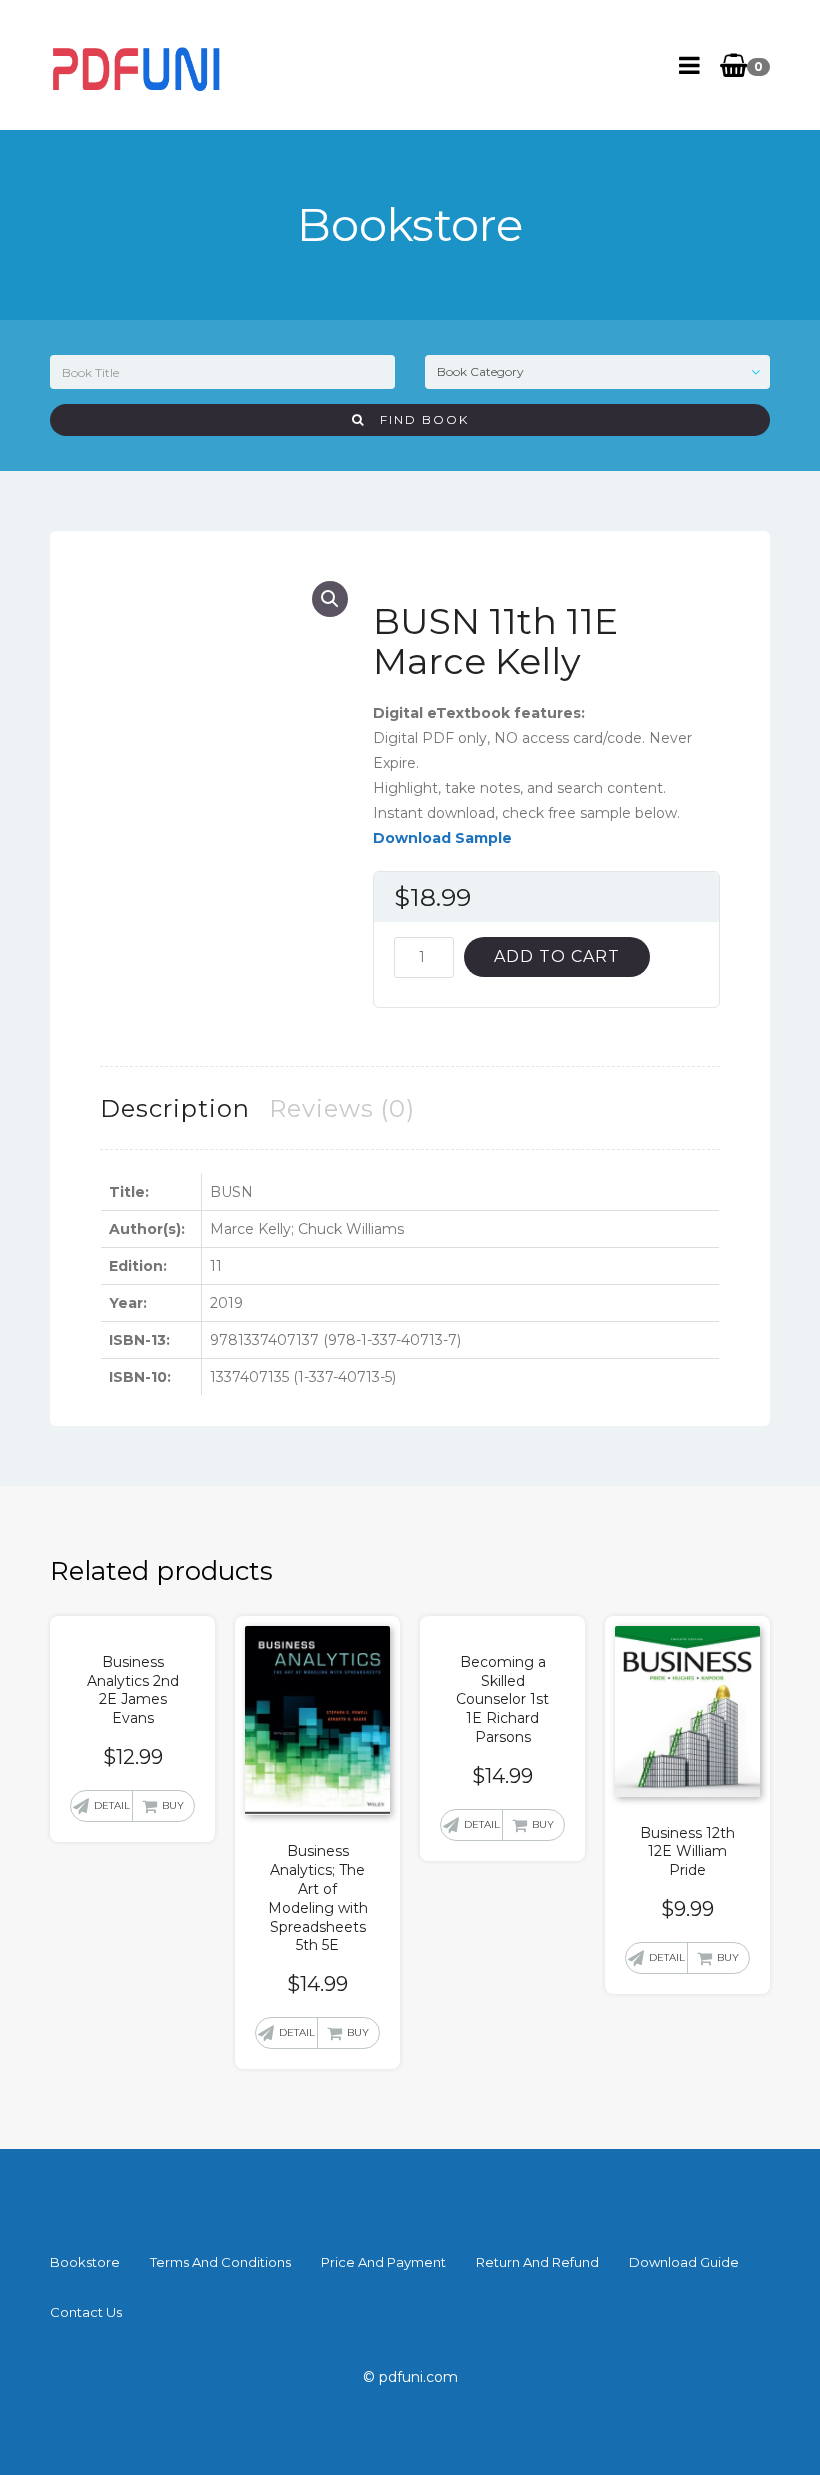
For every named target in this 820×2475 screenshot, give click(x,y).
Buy (173, 1805)
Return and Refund (537, 2262)
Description (175, 1108)
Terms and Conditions (220, 2262)
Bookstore (85, 2262)
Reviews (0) (342, 1108)
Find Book (417, 419)
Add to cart (557, 956)
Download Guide (684, 2262)
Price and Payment (383, 2262)
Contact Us (86, 2312)
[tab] (175, 1108)
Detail (112, 1805)
